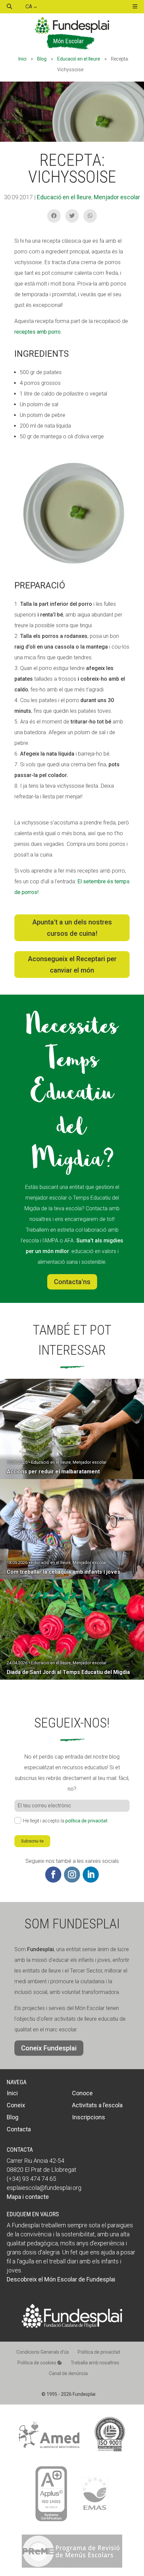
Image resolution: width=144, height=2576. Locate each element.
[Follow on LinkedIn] (91, 1875)
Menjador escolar (117, 197)
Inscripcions (89, 2117)
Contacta (19, 2129)
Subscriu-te (32, 1841)
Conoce (82, 2093)
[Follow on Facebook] (53, 1875)
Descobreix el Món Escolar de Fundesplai (61, 2279)
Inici (22, 59)
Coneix (16, 2105)
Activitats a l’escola (97, 2105)
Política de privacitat (99, 2352)
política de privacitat (86, 1821)
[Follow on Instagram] (72, 1875)
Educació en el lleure (79, 59)
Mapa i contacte (28, 2197)
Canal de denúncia (68, 2373)
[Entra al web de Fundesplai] (72, 2326)
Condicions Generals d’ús (43, 2352)
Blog (42, 59)
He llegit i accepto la (65, 1821)
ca (29, 7)
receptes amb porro (38, 332)
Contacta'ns (72, 1282)
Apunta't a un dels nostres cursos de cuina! (72, 928)
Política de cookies (37, 2363)
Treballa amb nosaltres (95, 2363)
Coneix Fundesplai (49, 2048)
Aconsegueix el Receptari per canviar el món (72, 965)
